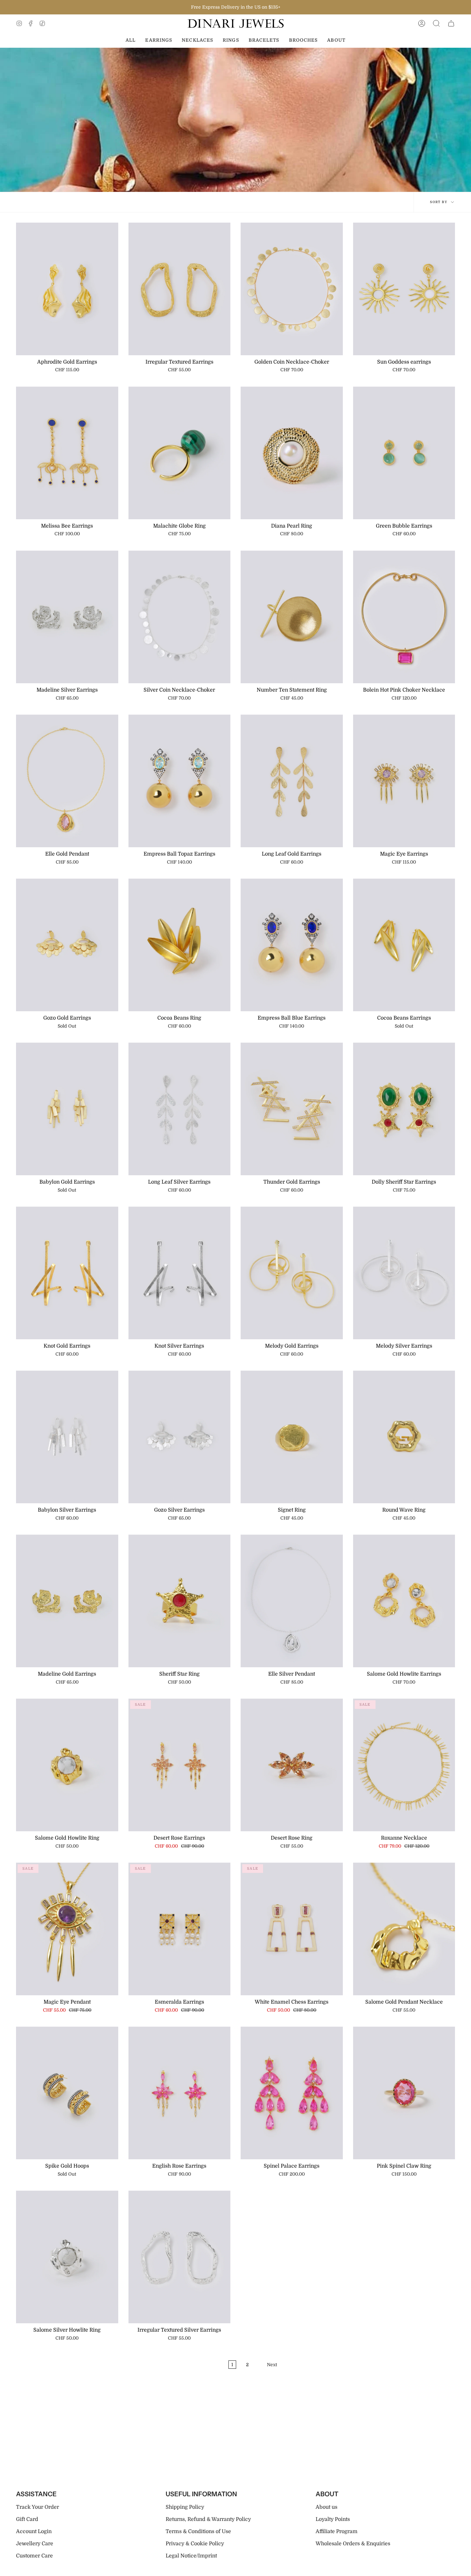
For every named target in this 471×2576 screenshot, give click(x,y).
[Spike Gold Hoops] (67, 2093)
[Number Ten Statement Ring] (292, 617)
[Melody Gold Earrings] (292, 1273)
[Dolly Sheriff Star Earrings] (404, 1109)
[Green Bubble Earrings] (404, 453)
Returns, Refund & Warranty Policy (208, 2519)
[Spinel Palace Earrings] (292, 2093)
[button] (436, 24)
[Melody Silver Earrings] (404, 1273)
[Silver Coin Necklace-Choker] (180, 617)
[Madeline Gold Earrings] (67, 1601)
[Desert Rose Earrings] (180, 1765)
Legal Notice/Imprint (191, 2556)
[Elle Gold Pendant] (67, 781)
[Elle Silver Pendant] (292, 1601)
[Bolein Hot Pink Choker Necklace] (404, 617)
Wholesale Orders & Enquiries (353, 2544)
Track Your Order (37, 2507)
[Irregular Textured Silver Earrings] (180, 2257)
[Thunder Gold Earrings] (292, 1109)
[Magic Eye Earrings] (404, 781)
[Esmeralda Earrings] (180, 1929)
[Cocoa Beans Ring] (180, 945)
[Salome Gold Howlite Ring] (67, 1765)
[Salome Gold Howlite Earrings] (404, 1601)
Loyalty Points (333, 2519)
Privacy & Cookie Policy (195, 2544)
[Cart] (451, 24)
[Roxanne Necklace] (404, 1765)
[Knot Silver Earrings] (180, 1273)
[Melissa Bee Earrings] (67, 453)
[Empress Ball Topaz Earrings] (180, 781)
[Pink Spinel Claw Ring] (404, 2093)
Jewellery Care (35, 2544)
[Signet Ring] (292, 1437)
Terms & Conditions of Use (198, 2531)
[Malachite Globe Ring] (180, 453)
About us (326, 2507)
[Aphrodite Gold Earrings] (67, 289)
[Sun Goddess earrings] (404, 289)
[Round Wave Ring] (404, 1437)
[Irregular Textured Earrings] (180, 289)
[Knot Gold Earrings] (67, 1273)
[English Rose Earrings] (180, 2093)
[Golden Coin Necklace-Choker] (292, 289)
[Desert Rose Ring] (292, 1765)
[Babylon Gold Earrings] (67, 1109)
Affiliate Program (337, 2531)
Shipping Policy (185, 2507)
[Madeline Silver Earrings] (67, 617)
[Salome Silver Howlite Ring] (67, 2257)
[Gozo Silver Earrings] (180, 1437)
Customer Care (34, 2556)
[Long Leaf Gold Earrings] (292, 781)
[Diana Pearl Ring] (292, 453)
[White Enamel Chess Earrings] (292, 1929)
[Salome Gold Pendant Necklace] (404, 1929)
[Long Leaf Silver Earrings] (180, 1109)
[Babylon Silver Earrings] (67, 1437)
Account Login (34, 2531)
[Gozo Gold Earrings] (67, 945)
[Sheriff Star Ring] (180, 1601)
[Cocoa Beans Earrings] (404, 945)
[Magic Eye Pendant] (67, 1929)
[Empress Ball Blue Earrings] (292, 945)
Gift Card (27, 2519)
